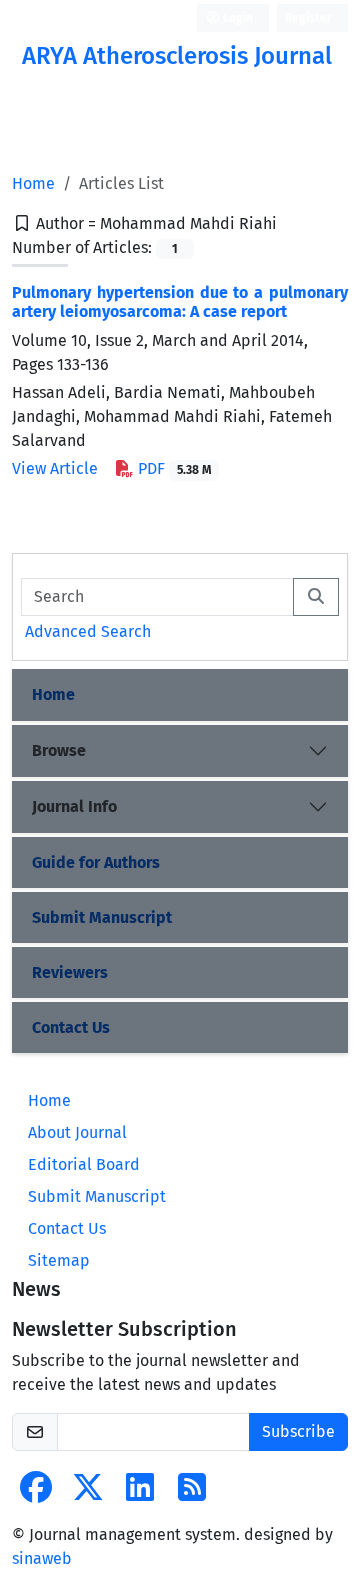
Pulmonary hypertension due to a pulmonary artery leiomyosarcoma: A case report (180, 302)
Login (236, 18)
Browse (59, 750)
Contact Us (71, 1027)
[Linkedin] (140, 1493)
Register (308, 18)
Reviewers (70, 972)
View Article (55, 468)
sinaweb (42, 1558)
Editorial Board (84, 1164)
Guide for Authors (96, 862)
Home (33, 183)
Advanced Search (88, 631)
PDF (172, 468)
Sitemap (59, 1260)
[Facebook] (36, 1493)
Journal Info (74, 806)
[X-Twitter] (88, 1493)
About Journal (77, 1132)
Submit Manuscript (102, 917)
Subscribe (298, 1431)
